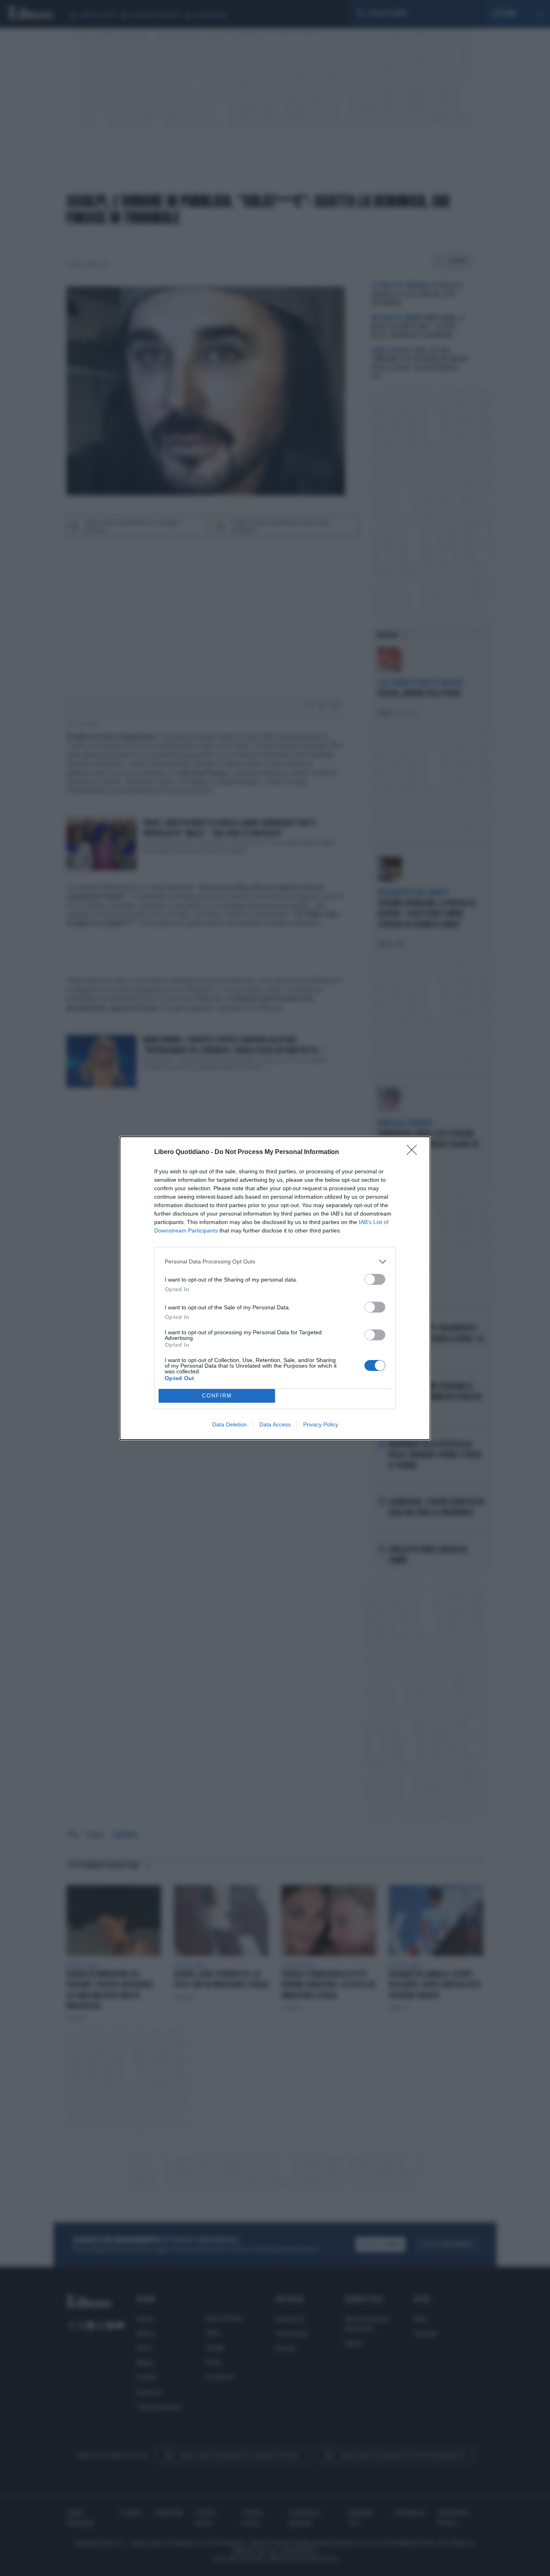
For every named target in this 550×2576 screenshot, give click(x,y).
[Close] (414, 1152)
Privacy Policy (321, 1424)
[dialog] (275, 1288)
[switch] (375, 1279)
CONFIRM (217, 1396)
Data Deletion (230, 1424)
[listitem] (275, 1262)
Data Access (275, 1424)
